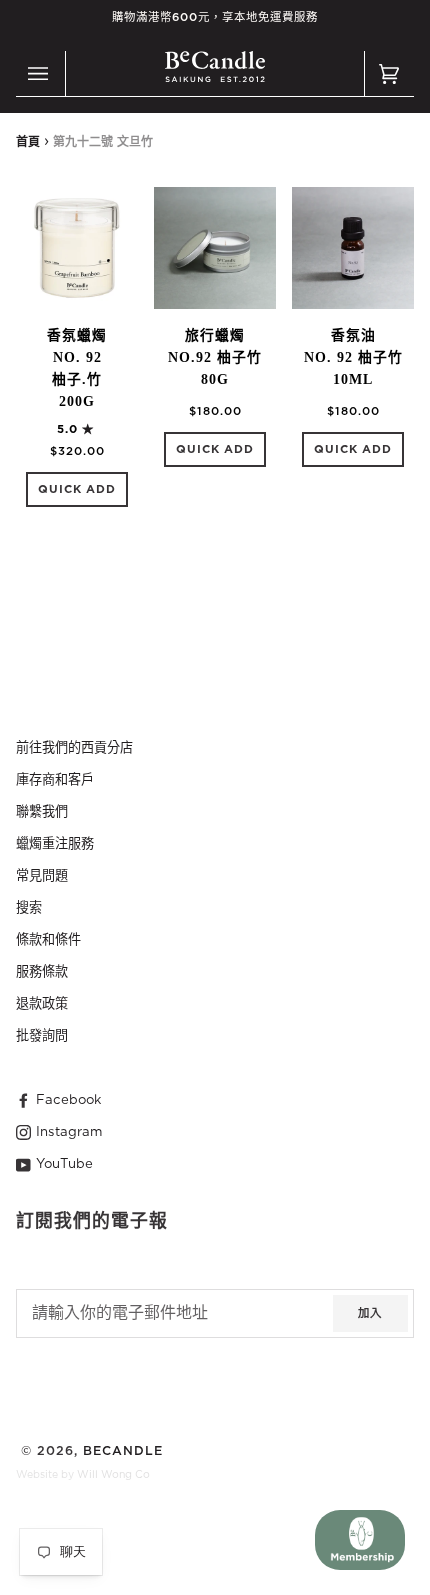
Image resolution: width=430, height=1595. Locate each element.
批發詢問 (42, 1036)
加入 (370, 1313)
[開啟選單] (41, 74)
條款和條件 (48, 940)
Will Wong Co (113, 1475)
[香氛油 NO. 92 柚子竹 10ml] (353, 248)
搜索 (29, 908)
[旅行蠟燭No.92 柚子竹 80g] (215, 248)
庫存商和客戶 (55, 780)
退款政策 (42, 1004)
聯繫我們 (42, 812)
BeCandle (123, 1451)
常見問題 (42, 876)
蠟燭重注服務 (55, 844)
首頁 (28, 142)
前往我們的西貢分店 (74, 748)
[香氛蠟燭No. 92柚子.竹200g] (77, 248)
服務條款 (42, 972)
